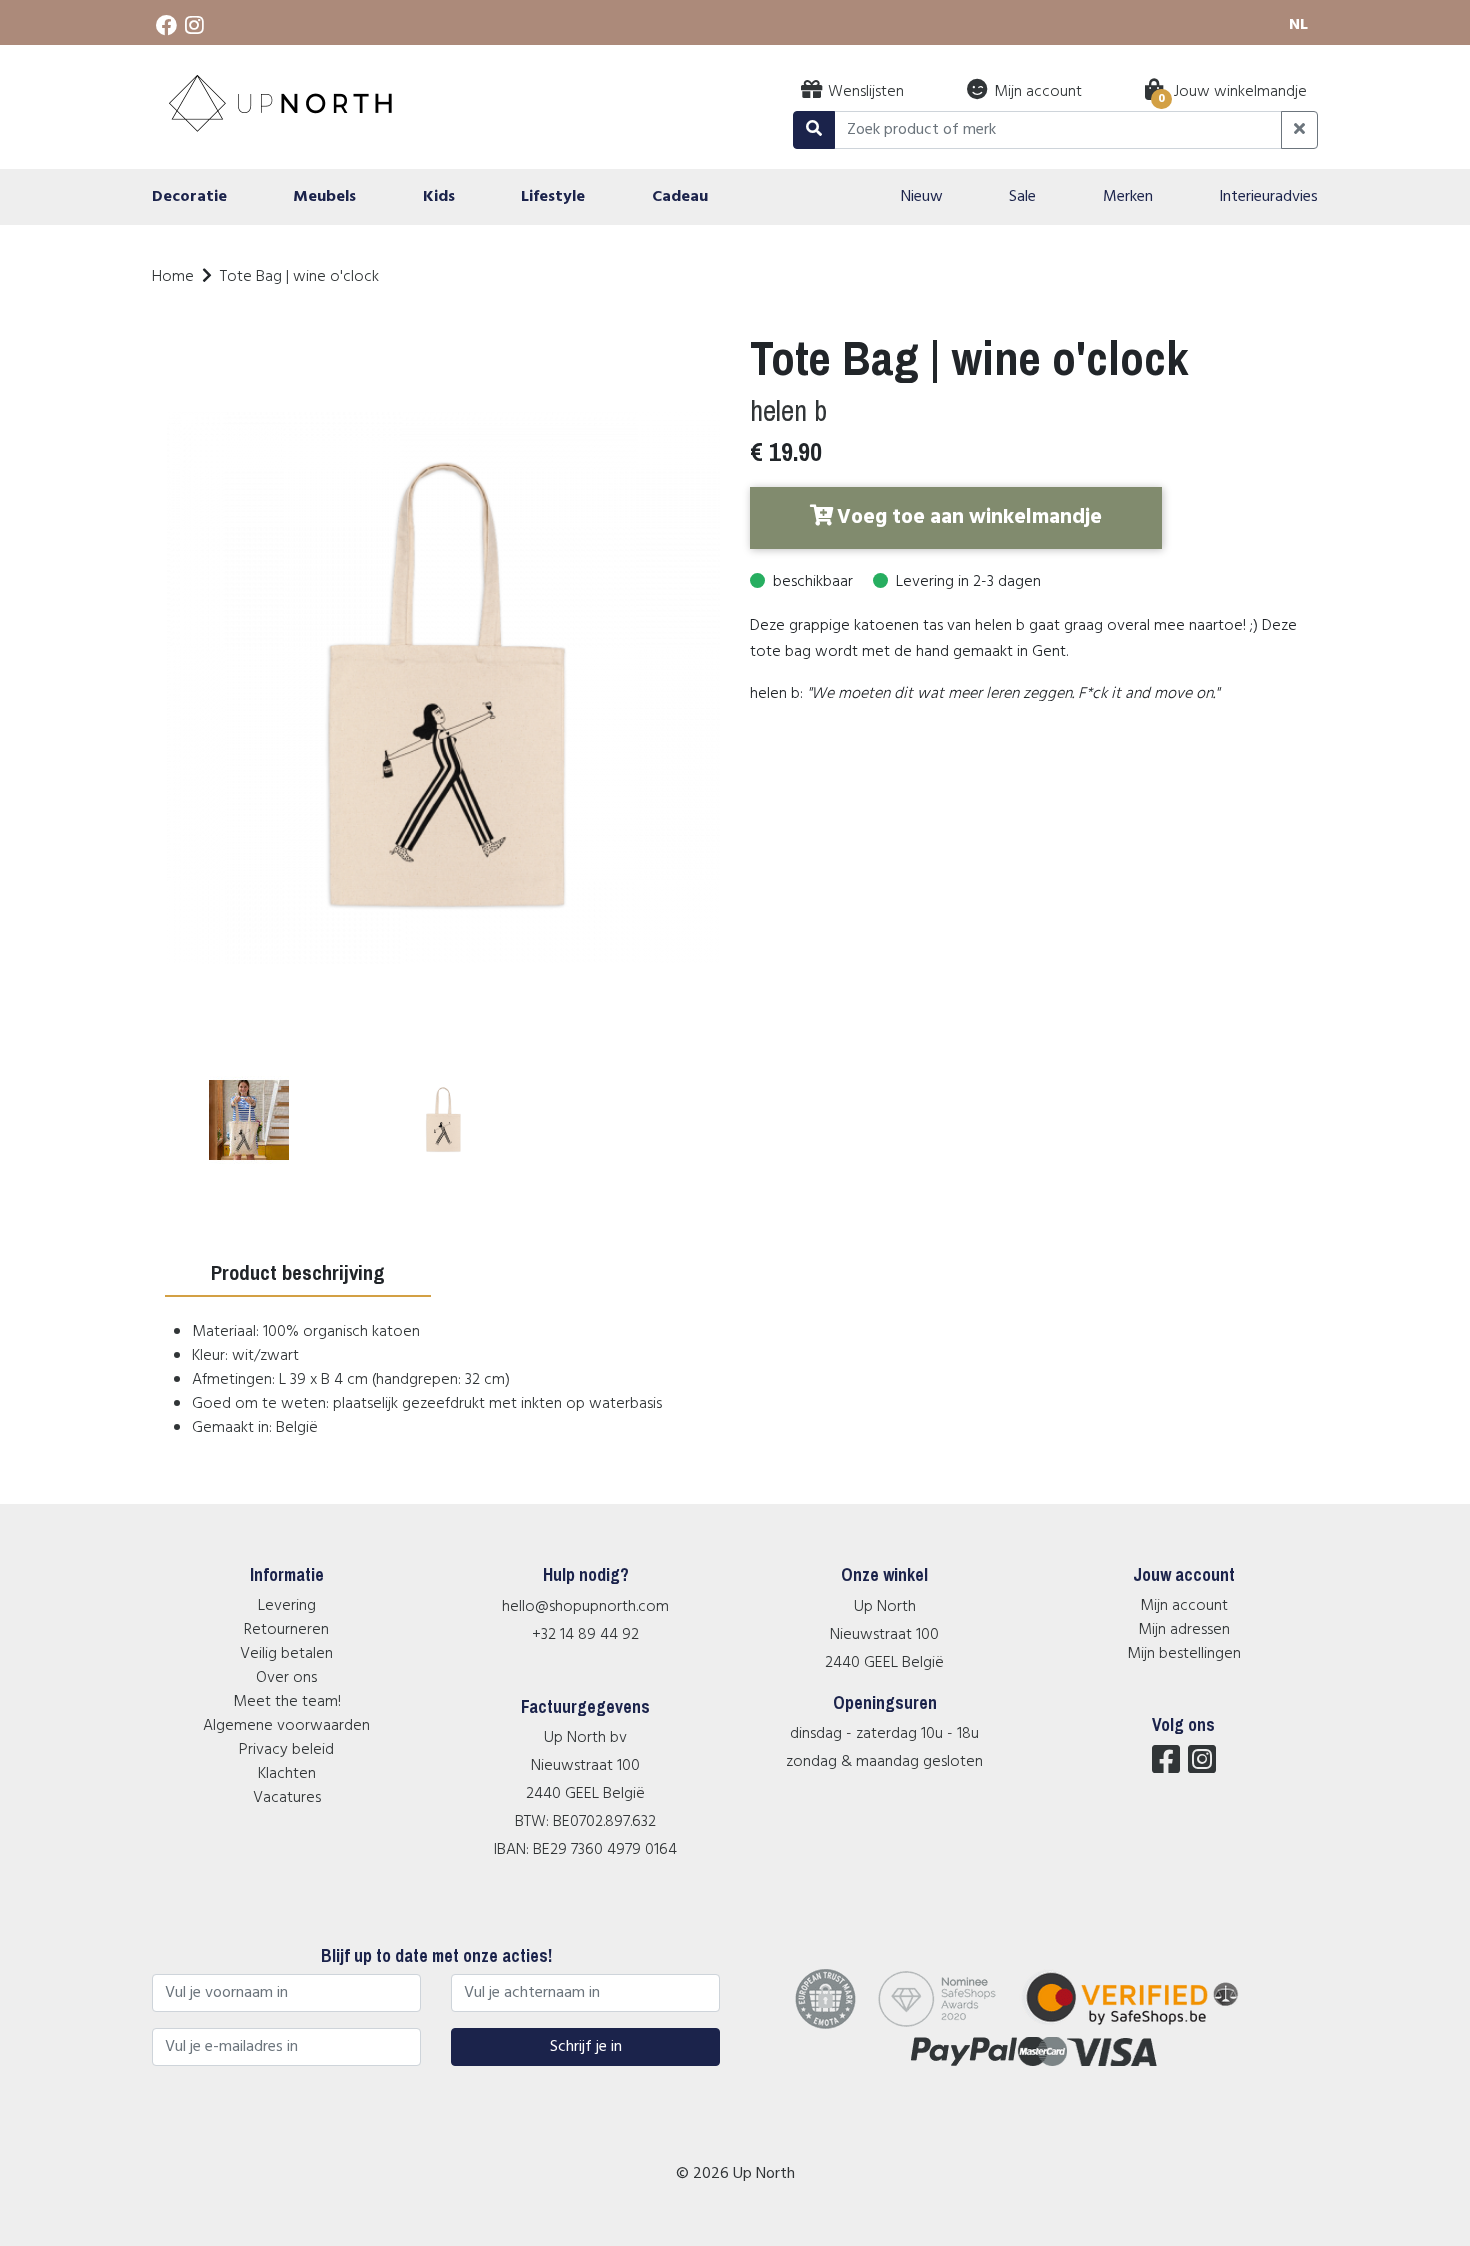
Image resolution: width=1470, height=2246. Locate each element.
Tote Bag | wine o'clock (299, 277)
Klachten (287, 1774)
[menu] (735, 197)
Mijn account (1184, 1606)
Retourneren (286, 1630)
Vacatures (287, 1798)
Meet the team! (287, 1702)
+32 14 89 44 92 (585, 1635)
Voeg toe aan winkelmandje (969, 517)
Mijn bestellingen (1184, 1654)
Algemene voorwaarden (286, 1726)
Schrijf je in (586, 2047)
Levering (287, 1606)
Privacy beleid (286, 1750)
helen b (788, 410)
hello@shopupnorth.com (585, 1607)
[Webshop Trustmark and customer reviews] (1144, 2025)
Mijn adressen (1184, 1630)
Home (173, 277)
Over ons (286, 1678)
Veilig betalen (286, 1654)
